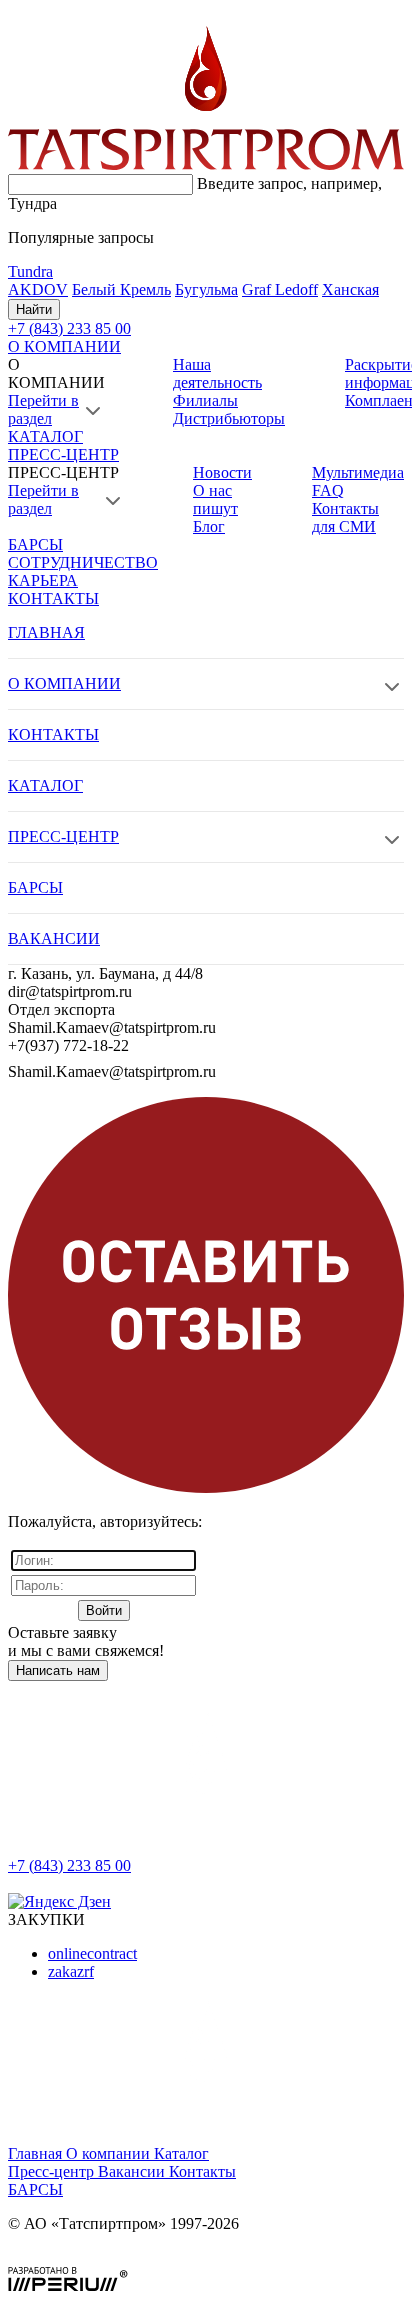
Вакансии (133, 2171)
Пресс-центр (53, 2171)
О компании (110, 2153)
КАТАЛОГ (45, 436)
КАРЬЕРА (43, 580)
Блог (209, 526)
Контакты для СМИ (345, 517)
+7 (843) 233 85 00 (69, 1865)
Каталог (181, 2153)
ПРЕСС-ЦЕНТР (63, 454)
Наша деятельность (217, 373)
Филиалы (205, 400)
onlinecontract (92, 1953)
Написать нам (58, 1670)
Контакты (202, 2171)
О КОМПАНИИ (64, 346)
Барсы (35, 2189)
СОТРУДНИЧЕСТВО (83, 562)
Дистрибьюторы (229, 418)
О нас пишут (215, 499)
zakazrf (71, 1971)
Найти (34, 309)
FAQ (328, 490)
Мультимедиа (358, 472)
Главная (37, 2153)
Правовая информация (85, 2257)
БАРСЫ (35, 544)
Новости (222, 472)
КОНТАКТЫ (53, 598)
